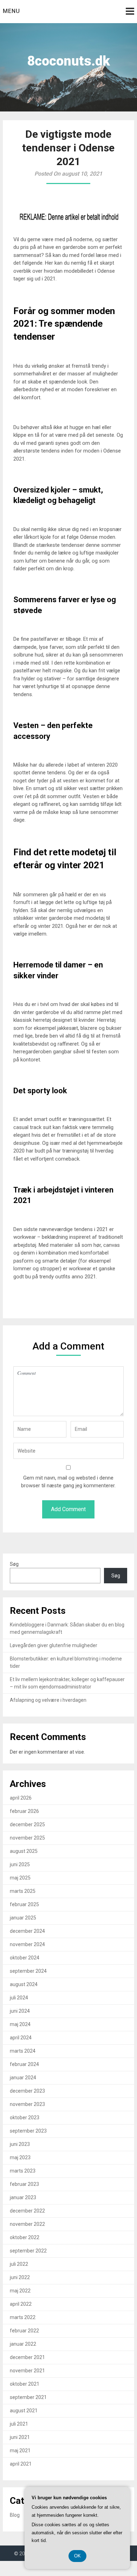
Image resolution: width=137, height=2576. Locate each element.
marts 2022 (23, 2317)
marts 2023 (23, 2171)
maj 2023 (20, 2157)
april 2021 (21, 2464)
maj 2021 (20, 2451)
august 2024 (24, 1984)
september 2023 (28, 2131)
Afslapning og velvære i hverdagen (48, 1700)
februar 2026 (24, 1811)
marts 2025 (23, 1891)
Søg (14, 1564)
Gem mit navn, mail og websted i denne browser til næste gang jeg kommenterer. (68, 1482)
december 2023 (27, 2091)
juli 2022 (19, 2264)
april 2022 (21, 2304)
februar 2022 (24, 2331)
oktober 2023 (25, 2118)
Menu (11, 11)
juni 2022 (20, 2277)
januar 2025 (23, 1918)
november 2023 (27, 2104)
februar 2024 (24, 2064)
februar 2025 (24, 1904)
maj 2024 (20, 2024)
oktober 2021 (25, 2384)
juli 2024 (19, 1998)
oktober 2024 (25, 1958)
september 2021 (28, 2397)
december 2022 (27, 2211)
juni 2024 (20, 2011)
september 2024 (28, 1971)
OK (77, 2556)
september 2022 (28, 2251)
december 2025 (27, 1824)
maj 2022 (20, 2291)
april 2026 (21, 1798)
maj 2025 (20, 1878)
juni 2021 (20, 2437)
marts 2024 (23, 2051)
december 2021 (27, 2357)
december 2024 (27, 1931)
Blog (15, 2515)
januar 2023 (23, 2197)
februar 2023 (24, 2184)
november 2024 (27, 1944)
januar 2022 (23, 2344)
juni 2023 (20, 2144)
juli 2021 (19, 2424)
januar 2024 (23, 2078)
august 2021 (24, 2411)
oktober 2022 (25, 2237)
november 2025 (27, 1838)
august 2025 (24, 1851)
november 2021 (27, 2371)
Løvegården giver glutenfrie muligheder (54, 1645)
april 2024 (21, 2038)
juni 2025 (20, 1864)
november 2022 (27, 2224)
